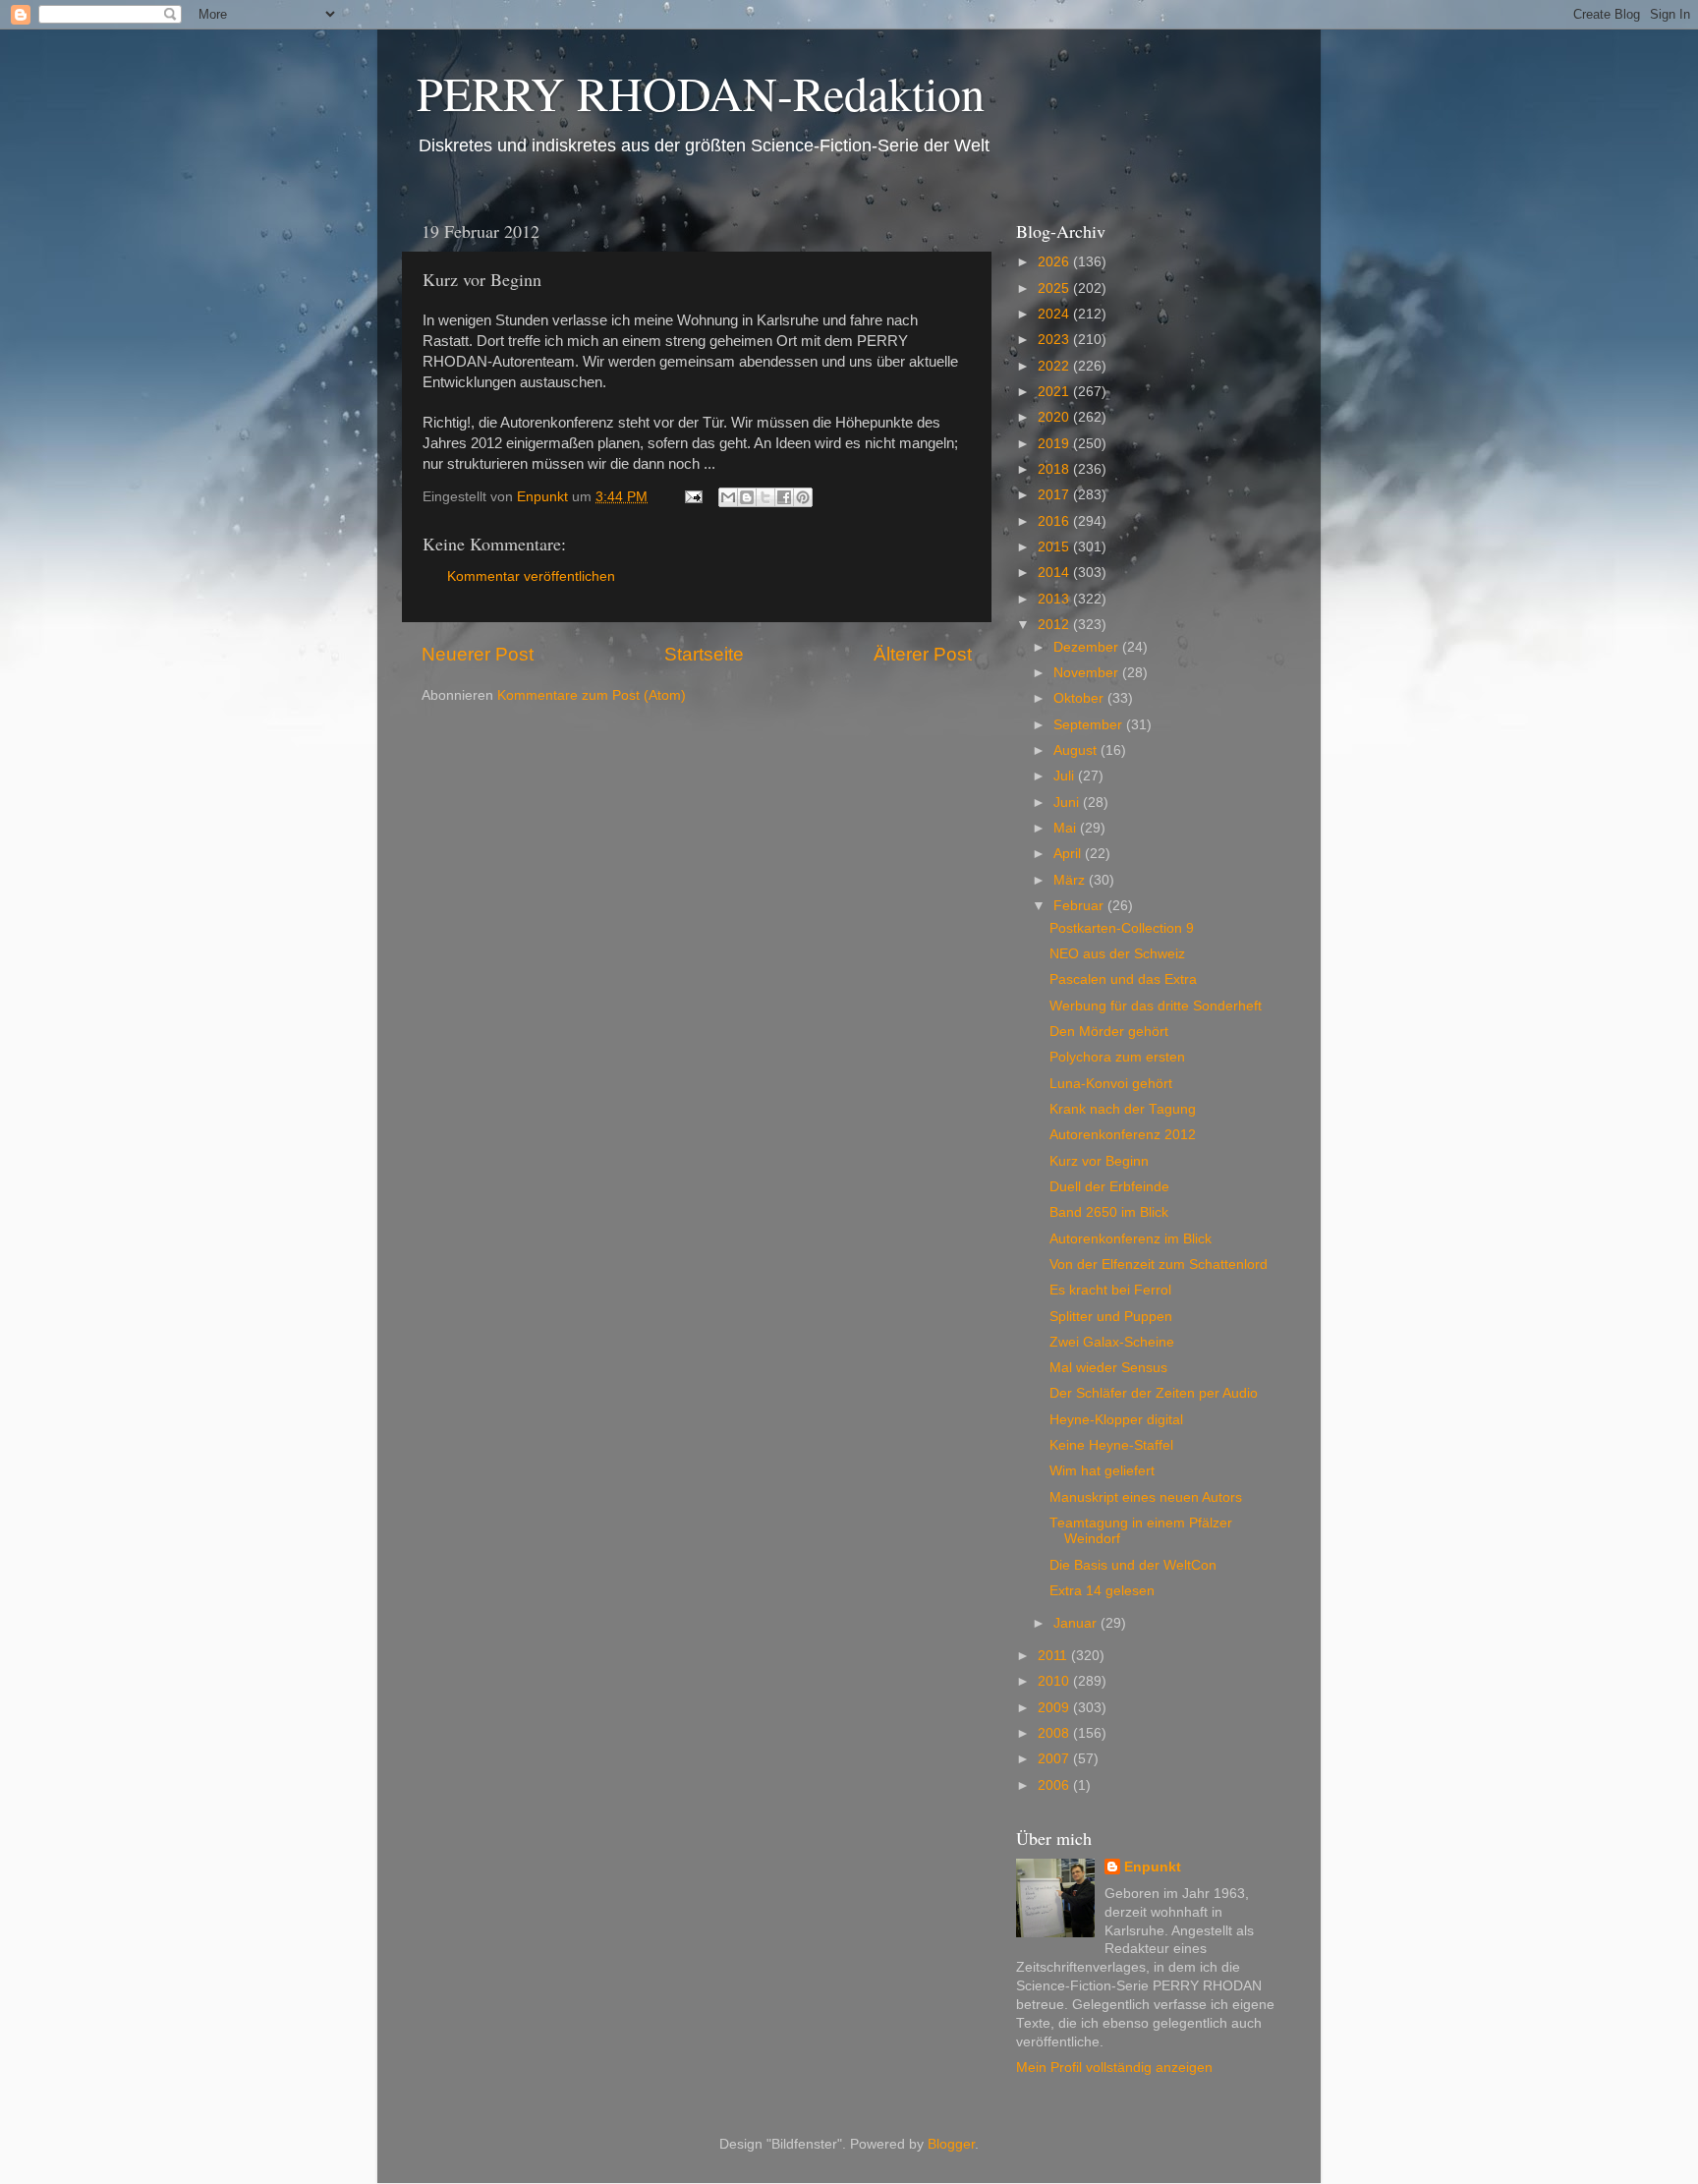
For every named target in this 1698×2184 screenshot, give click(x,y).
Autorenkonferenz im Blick (1131, 1239)
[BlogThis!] (747, 497)
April (1069, 854)
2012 (1055, 625)
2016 (1055, 521)
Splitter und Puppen (1111, 1317)
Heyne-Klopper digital (1116, 1420)
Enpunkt (1153, 1867)
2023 (1055, 340)
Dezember (1088, 647)
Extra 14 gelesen (1102, 1591)
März (1071, 880)
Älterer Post (923, 654)
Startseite (704, 654)
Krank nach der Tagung (1123, 1109)
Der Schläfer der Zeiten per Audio (1154, 1393)
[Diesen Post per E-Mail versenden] (728, 497)
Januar (1077, 1623)
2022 (1055, 366)
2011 (1054, 1656)
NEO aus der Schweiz (1117, 954)
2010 (1055, 1681)
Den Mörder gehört (1109, 1032)
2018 (1055, 469)
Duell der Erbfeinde (1109, 1187)
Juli (1066, 776)
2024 (1055, 314)
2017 (1055, 495)
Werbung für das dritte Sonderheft (1156, 1006)
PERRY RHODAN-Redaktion (701, 92)
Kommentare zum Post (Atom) (592, 695)
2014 (1055, 573)
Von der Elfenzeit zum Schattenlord (1159, 1264)
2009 (1055, 1708)
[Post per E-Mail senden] (692, 497)
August (1077, 750)
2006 (1055, 1785)
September (1090, 725)
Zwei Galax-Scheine (1112, 1342)
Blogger (951, 2144)
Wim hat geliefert (1102, 1471)
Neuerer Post (478, 654)
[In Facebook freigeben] (784, 497)
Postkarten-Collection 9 (1122, 928)
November (1088, 673)
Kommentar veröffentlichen (531, 576)
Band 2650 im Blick (1109, 1212)
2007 (1055, 1759)
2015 (1055, 547)
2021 (1055, 392)
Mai (1067, 828)
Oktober (1080, 698)
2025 (1055, 288)
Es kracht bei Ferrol (1110, 1290)
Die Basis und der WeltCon (1133, 1565)
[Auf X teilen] (765, 497)
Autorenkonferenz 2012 (1123, 1135)
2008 (1055, 1733)
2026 (1055, 262)
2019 (1055, 444)
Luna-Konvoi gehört (1111, 1084)
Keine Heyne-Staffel (1111, 1445)
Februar (1080, 906)
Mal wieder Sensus (1108, 1368)
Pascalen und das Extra (1123, 979)
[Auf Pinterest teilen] (803, 497)
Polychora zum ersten (1117, 1057)
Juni (1068, 803)
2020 (1055, 417)
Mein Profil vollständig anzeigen (1114, 2068)
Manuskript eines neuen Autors (1146, 1497)
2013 (1055, 599)
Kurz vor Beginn (1099, 1161)
